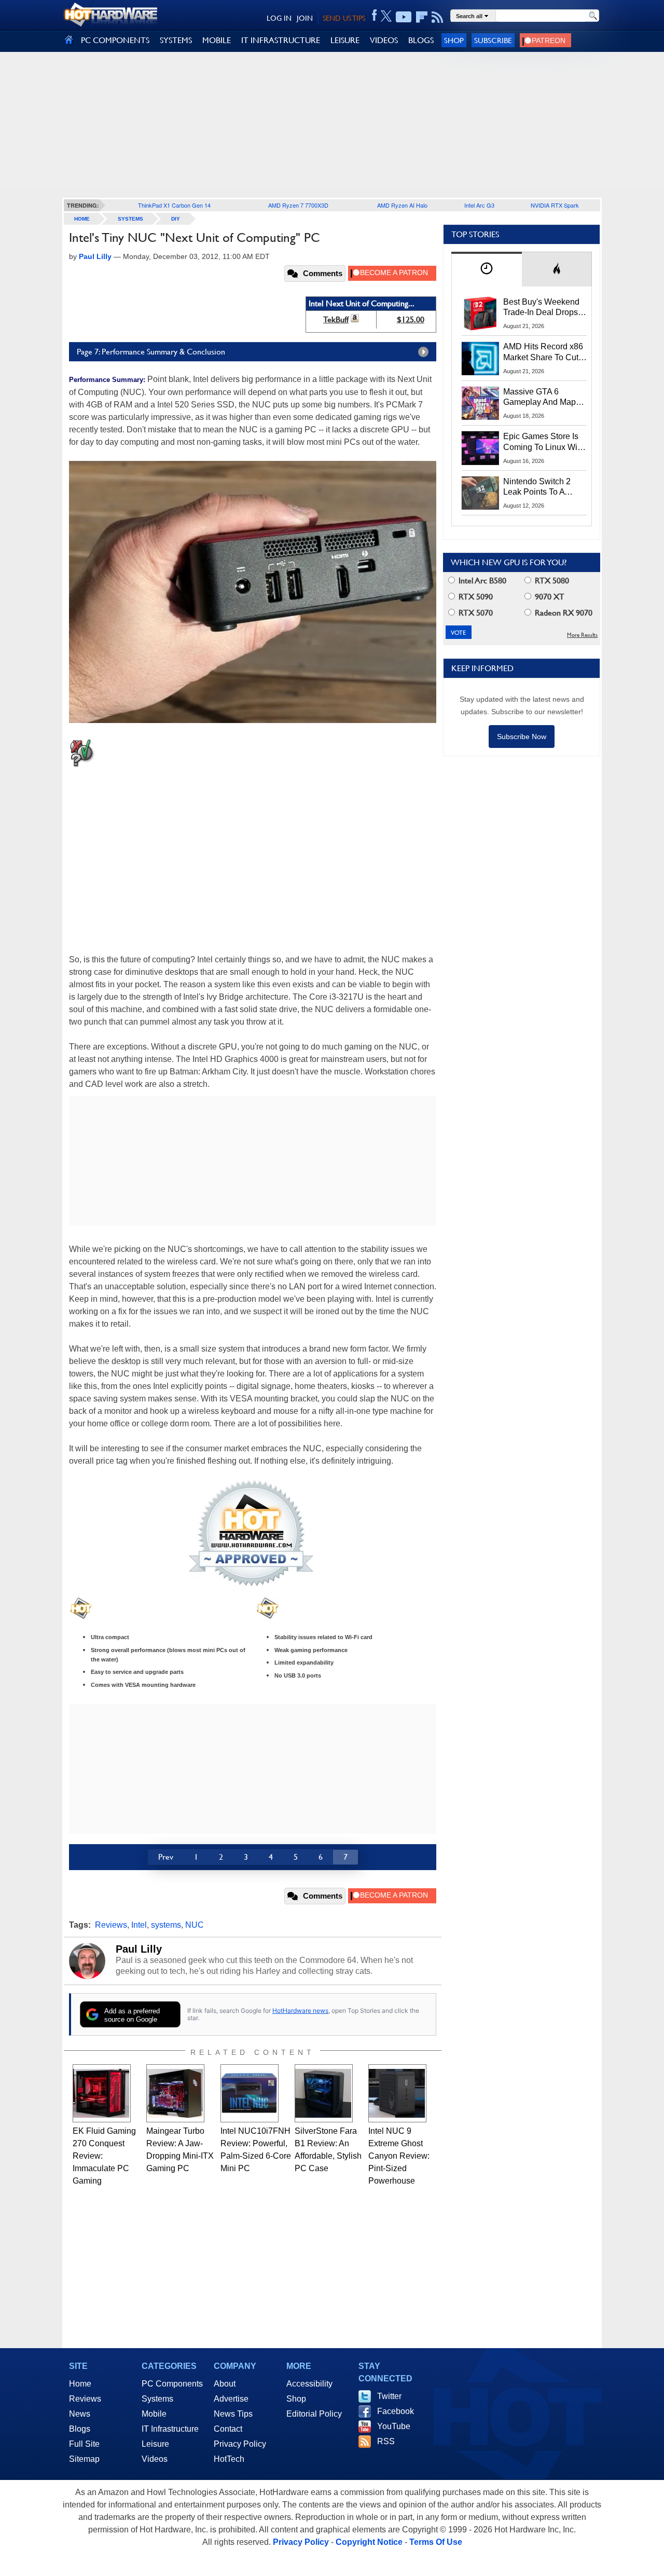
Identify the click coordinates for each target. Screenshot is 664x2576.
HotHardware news (300, 2011)
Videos (155, 2459)
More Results (582, 635)
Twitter (389, 2396)
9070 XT (549, 597)
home (82, 219)
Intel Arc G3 (479, 205)
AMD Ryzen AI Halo (402, 205)
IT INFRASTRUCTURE (281, 40)
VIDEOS (384, 40)
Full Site (84, 2444)
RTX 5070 (475, 613)
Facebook (396, 2411)
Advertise (231, 2399)
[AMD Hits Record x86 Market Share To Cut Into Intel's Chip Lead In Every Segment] (480, 358)
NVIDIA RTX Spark (555, 205)
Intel (139, 1925)
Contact (228, 2429)
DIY (176, 219)
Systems (130, 219)
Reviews (111, 1925)
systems (166, 1925)
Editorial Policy (314, 2414)
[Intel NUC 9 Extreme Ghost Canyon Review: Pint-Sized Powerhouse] (397, 2093)
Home (80, 2384)
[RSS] (438, 17)
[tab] (487, 269)
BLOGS (421, 40)
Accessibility (309, 2384)
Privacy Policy (240, 2444)
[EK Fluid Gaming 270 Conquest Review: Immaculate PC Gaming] (102, 2093)
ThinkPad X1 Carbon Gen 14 (174, 205)
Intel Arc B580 (481, 581)
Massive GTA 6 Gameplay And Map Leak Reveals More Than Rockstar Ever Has (540, 398)
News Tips (233, 2414)
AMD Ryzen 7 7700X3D (298, 205)
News (80, 2414)
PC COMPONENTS (115, 40)
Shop (454, 40)
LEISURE (345, 40)
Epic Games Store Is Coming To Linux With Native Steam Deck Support (544, 442)
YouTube (394, 2426)
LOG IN (279, 18)
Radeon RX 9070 (563, 613)
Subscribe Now (522, 737)
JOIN (305, 18)
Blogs (80, 2429)
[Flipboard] (422, 17)
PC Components (172, 2384)
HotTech (229, 2459)
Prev (166, 1857)
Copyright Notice (369, 2542)
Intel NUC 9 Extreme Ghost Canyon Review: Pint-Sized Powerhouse (399, 2156)
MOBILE (217, 40)
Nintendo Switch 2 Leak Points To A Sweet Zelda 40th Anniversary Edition (539, 487)
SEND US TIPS (344, 18)
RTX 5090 (475, 597)
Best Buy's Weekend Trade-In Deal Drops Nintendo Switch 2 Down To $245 (541, 308)
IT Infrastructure (170, 2429)
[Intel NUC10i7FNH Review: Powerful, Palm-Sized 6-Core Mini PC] (250, 2093)
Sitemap (84, 2459)
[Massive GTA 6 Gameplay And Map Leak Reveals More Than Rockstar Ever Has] (480, 403)
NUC (195, 1925)
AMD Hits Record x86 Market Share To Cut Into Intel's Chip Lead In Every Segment (543, 352)
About (225, 2384)
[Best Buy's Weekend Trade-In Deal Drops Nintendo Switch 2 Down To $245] (480, 314)
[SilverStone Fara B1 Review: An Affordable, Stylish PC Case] (324, 2093)
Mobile (154, 2414)
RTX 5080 (551, 581)
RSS (386, 2441)
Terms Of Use (436, 2542)
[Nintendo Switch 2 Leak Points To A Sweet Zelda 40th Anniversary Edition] (480, 493)
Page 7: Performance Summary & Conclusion (151, 352)
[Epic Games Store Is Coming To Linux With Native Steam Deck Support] (480, 448)
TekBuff (336, 319)
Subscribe (493, 40)
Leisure (155, 2444)
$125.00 (411, 319)
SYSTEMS (176, 40)
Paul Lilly (139, 1949)
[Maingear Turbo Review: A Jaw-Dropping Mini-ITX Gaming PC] (175, 2093)
